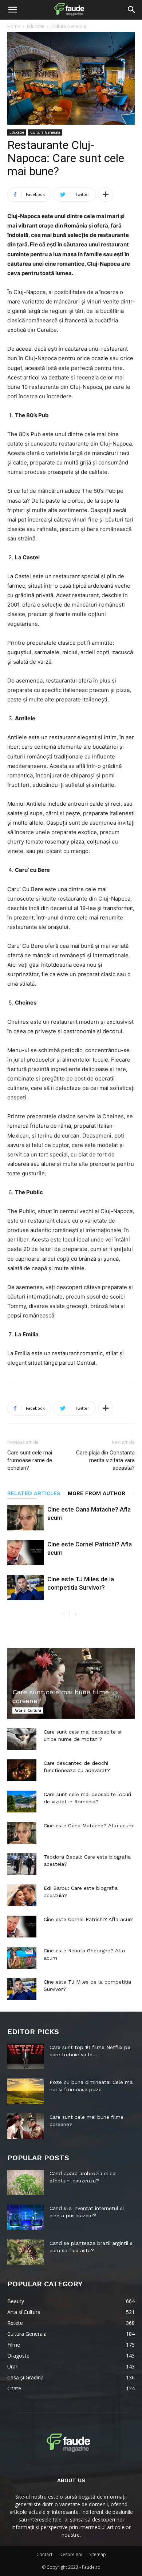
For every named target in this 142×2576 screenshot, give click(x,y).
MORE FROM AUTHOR (96, 1493)
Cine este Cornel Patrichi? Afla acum (89, 1919)
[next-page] (76, 1615)
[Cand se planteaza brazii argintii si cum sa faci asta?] (25, 2252)
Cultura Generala (69, 26)
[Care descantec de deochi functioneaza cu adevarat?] (22, 1770)
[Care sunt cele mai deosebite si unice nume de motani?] (22, 1739)
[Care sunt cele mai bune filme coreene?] (71, 1683)
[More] (106, 194)
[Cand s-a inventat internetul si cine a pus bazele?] (25, 2217)
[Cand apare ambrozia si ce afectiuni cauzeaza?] (25, 2182)
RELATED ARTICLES (34, 1493)
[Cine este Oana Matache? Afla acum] (25, 1518)
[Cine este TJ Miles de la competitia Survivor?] (25, 1588)
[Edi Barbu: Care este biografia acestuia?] (22, 1895)
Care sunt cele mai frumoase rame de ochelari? (30, 1460)
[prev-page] (64, 1615)
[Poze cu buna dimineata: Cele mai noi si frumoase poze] (25, 2091)
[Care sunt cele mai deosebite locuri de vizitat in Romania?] (22, 1802)
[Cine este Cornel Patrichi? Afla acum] (25, 1553)
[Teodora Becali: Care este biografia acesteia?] (22, 1864)
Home (14, 26)
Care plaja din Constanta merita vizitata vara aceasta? (105, 1460)
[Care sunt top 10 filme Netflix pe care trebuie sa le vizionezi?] (25, 2056)
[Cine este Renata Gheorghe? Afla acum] (22, 1958)
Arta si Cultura (28, 1710)
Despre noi (71, 2554)
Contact (44, 2554)
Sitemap (98, 2554)
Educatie (36, 26)
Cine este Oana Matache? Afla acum (88, 1826)
